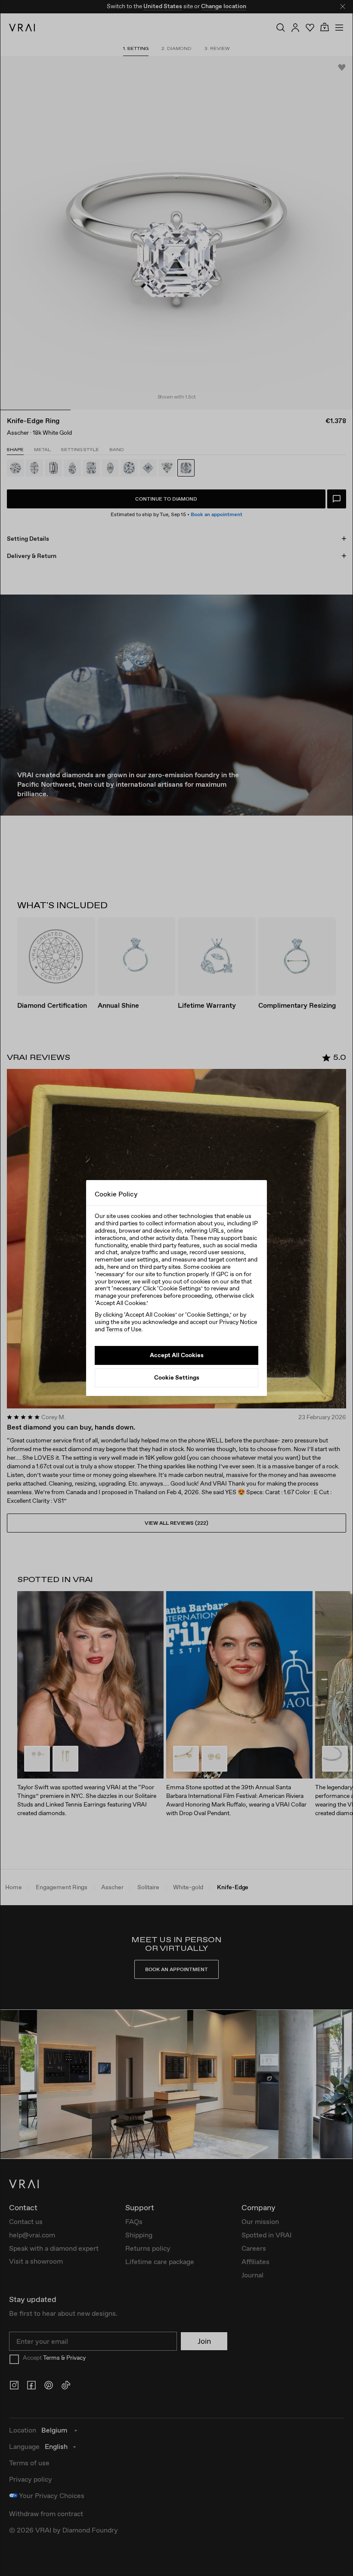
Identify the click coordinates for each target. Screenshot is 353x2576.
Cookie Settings (177, 1377)
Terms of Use (124, 1329)
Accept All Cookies (177, 1355)
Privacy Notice (238, 1322)
